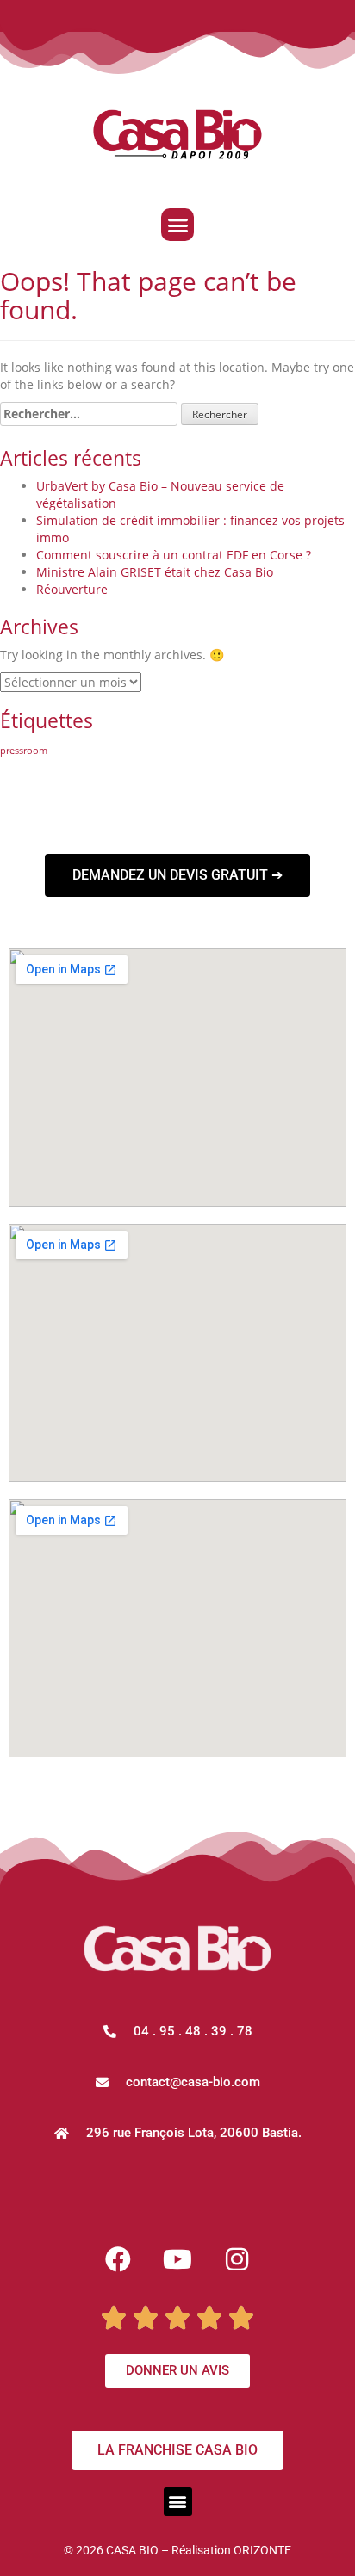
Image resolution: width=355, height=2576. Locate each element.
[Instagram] (237, 2259)
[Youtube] (177, 2259)
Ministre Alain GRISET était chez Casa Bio (155, 572)
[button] (177, 225)
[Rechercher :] (89, 414)
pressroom (24, 751)
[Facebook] (118, 2259)
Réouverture (72, 589)
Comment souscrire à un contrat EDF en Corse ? (174, 555)
